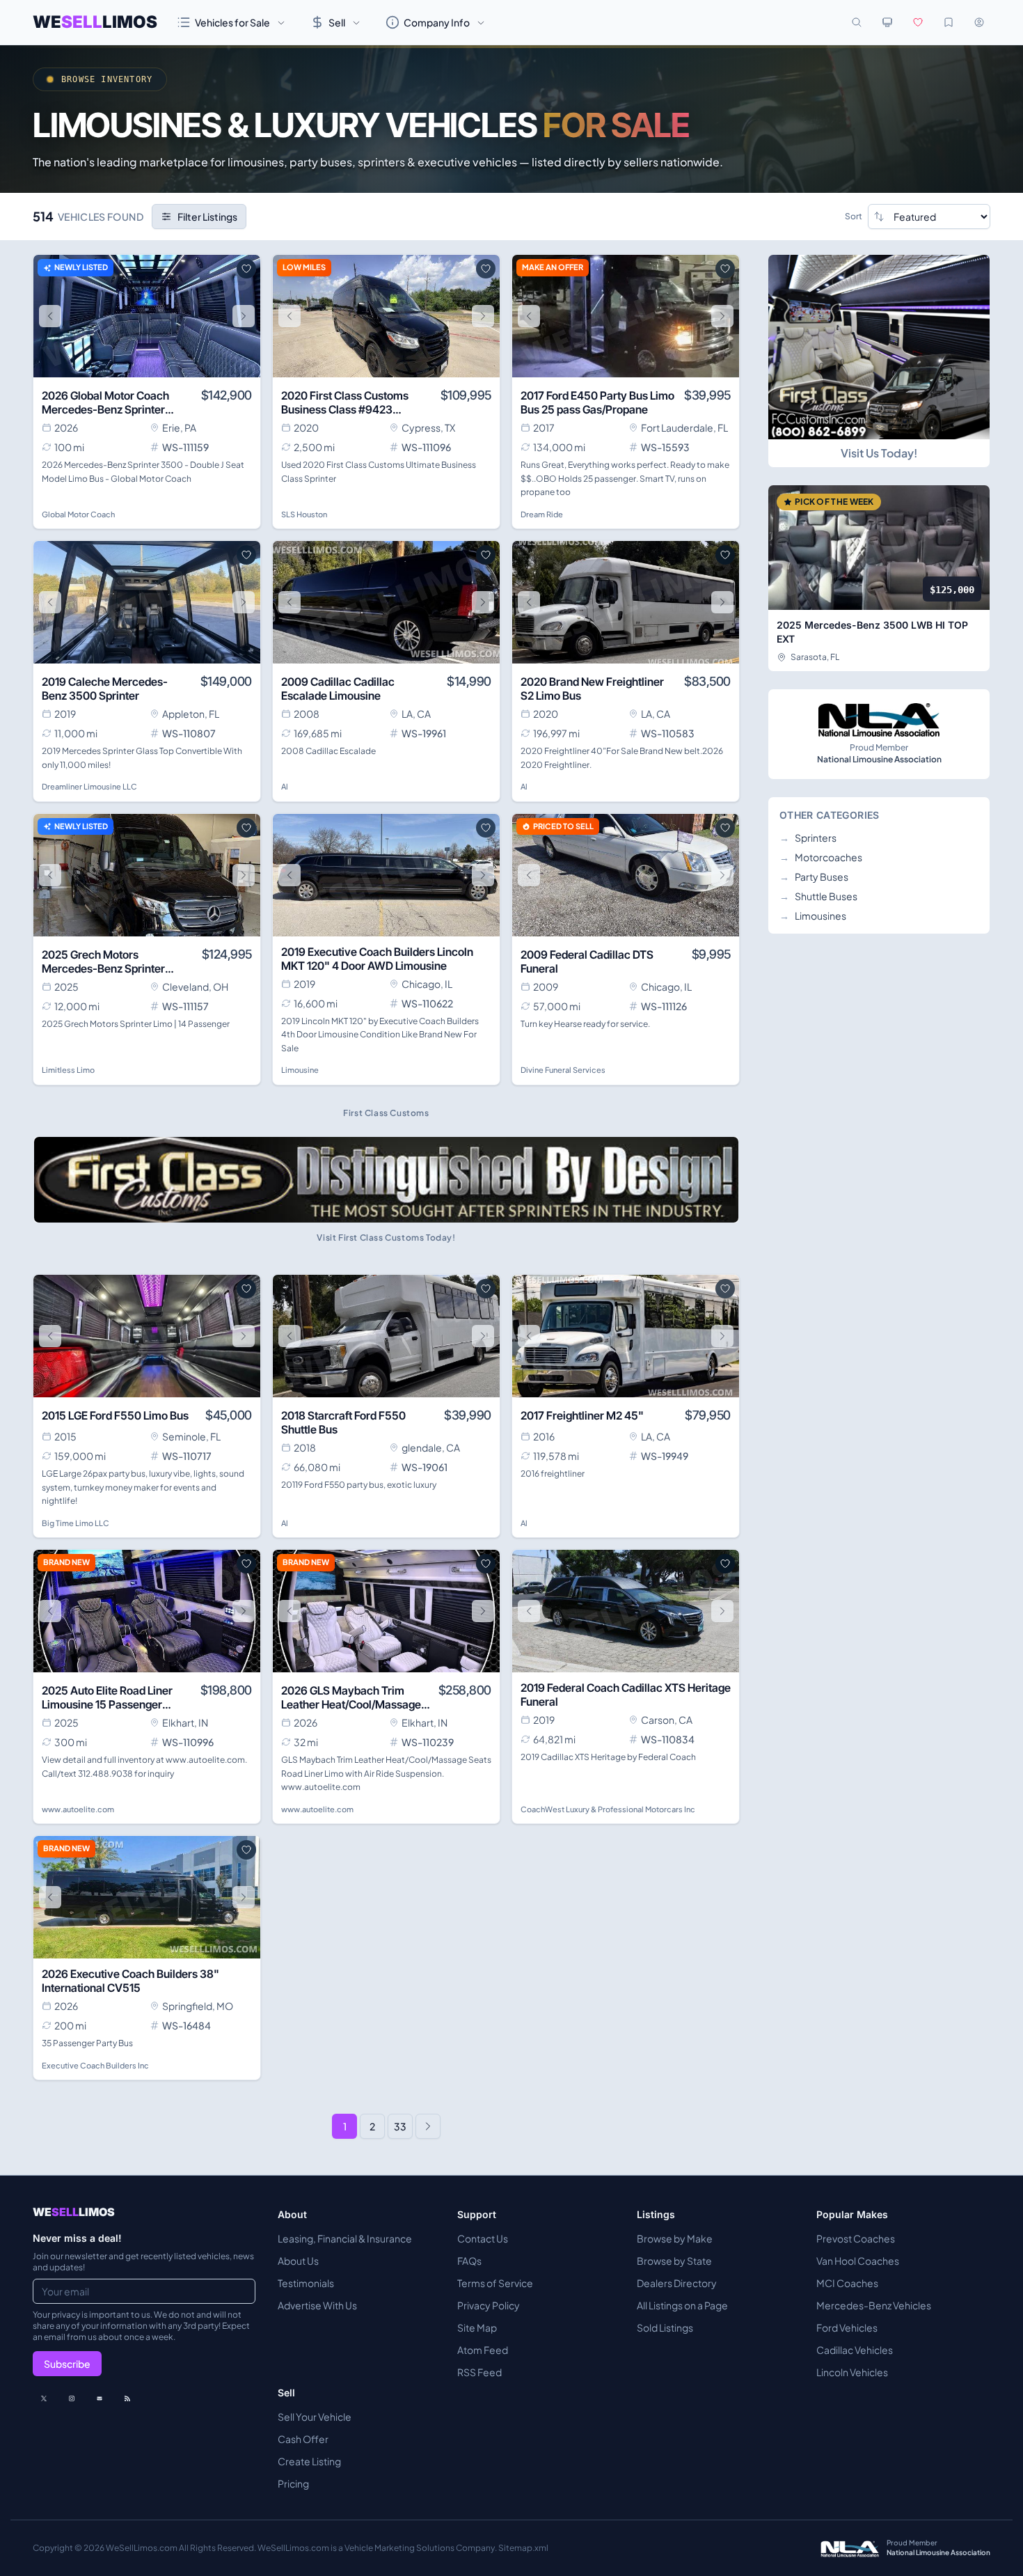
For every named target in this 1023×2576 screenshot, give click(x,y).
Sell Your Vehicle (315, 2417)
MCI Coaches (847, 2283)
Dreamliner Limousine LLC (89, 786)
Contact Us (483, 2238)
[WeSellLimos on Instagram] (72, 2398)
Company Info (437, 22)
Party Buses (814, 877)
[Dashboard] (979, 22)
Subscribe (67, 2364)
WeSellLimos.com (142, 2548)
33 (400, 2126)
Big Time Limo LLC (76, 1523)
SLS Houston (304, 514)
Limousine (300, 1070)
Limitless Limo (68, 1070)
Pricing (293, 2483)
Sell (337, 22)
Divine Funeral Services (563, 1070)
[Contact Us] (100, 2398)
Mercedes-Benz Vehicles (874, 2305)
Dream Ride (542, 514)
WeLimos (95, 22)
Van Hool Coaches (858, 2261)
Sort (854, 216)
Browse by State (674, 2261)
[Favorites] (918, 22)
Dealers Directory (677, 2283)
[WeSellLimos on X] (44, 2398)
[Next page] (428, 2126)
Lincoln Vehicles (852, 2372)
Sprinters (808, 838)
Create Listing (309, 2461)
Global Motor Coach (78, 514)
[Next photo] (244, 316)
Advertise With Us (317, 2305)
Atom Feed (483, 2350)
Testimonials (306, 2283)
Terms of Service (495, 2283)
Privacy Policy (489, 2305)
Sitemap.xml (523, 2548)
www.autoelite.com (78, 1809)
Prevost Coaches (856, 2238)
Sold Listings (665, 2327)
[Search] (857, 22)
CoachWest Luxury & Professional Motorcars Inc (608, 1809)
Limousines (813, 916)
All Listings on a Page (682, 2305)
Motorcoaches (821, 857)
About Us (298, 2261)
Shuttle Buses (818, 896)
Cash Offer (303, 2439)
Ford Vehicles (847, 2327)
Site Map (477, 2327)
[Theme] (887, 22)
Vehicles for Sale (232, 22)
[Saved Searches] (949, 22)
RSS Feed (479, 2372)
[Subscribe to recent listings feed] (127, 2398)
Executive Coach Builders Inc (95, 2065)
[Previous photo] (50, 316)
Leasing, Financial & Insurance (345, 2238)
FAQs (469, 2261)
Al (285, 786)
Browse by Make (675, 2238)
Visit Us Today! (879, 453)
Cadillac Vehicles (855, 2350)
